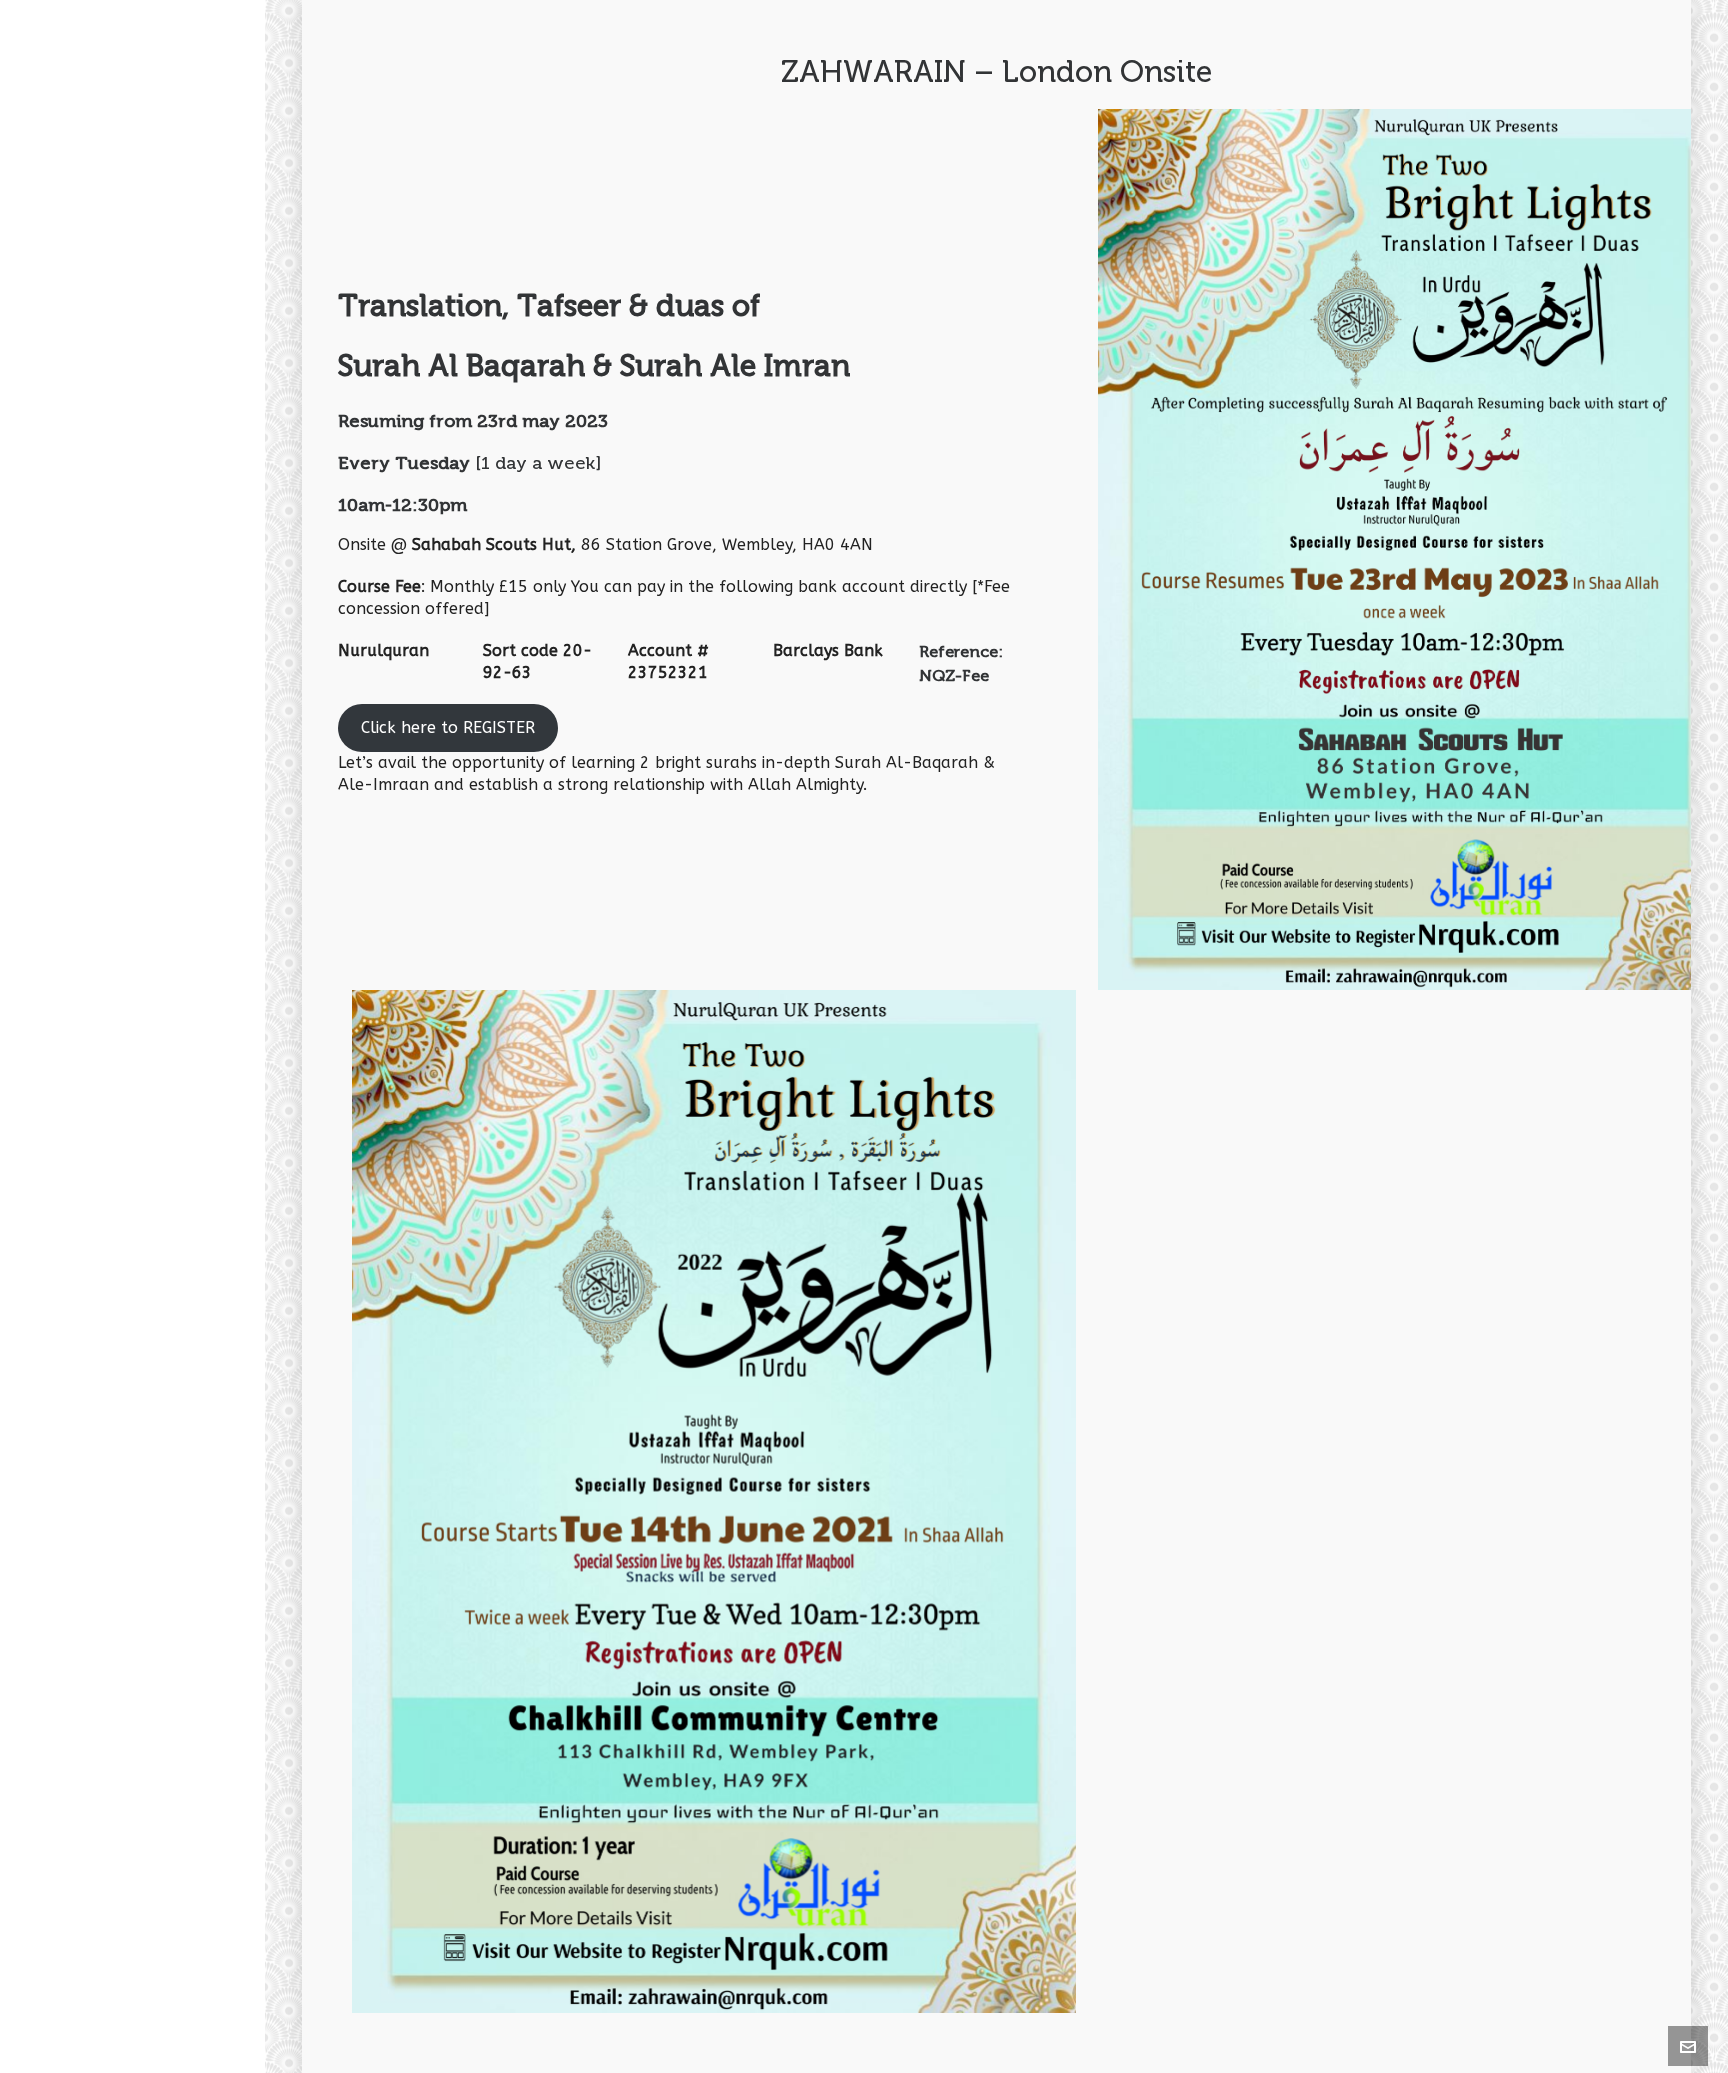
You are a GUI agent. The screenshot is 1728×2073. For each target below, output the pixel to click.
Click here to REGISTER (448, 727)
